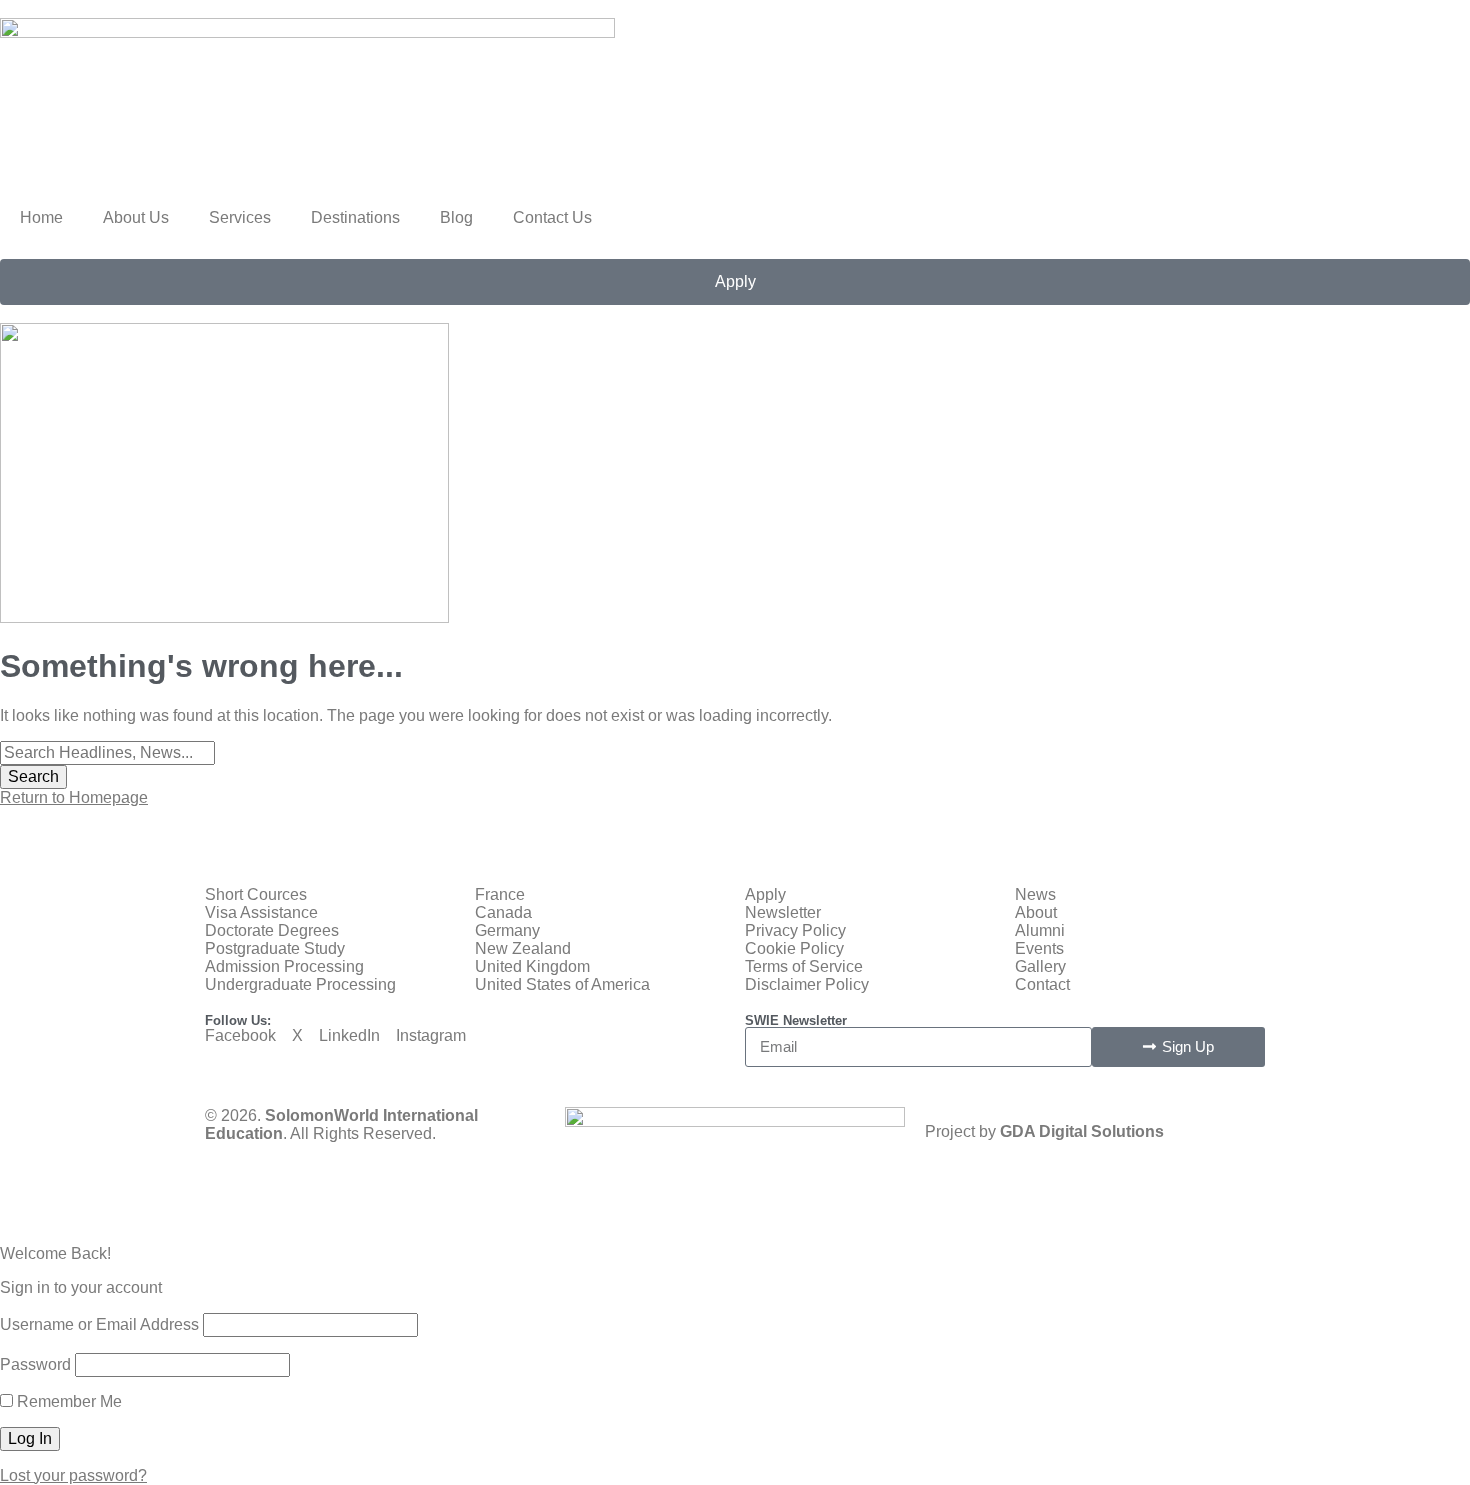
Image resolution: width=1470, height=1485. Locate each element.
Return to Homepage (74, 797)
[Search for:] (107, 752)
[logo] (307, 32)
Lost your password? (73, 1475)
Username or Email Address (99, 1324)
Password (35, 1364)
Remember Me (67, 1401)
